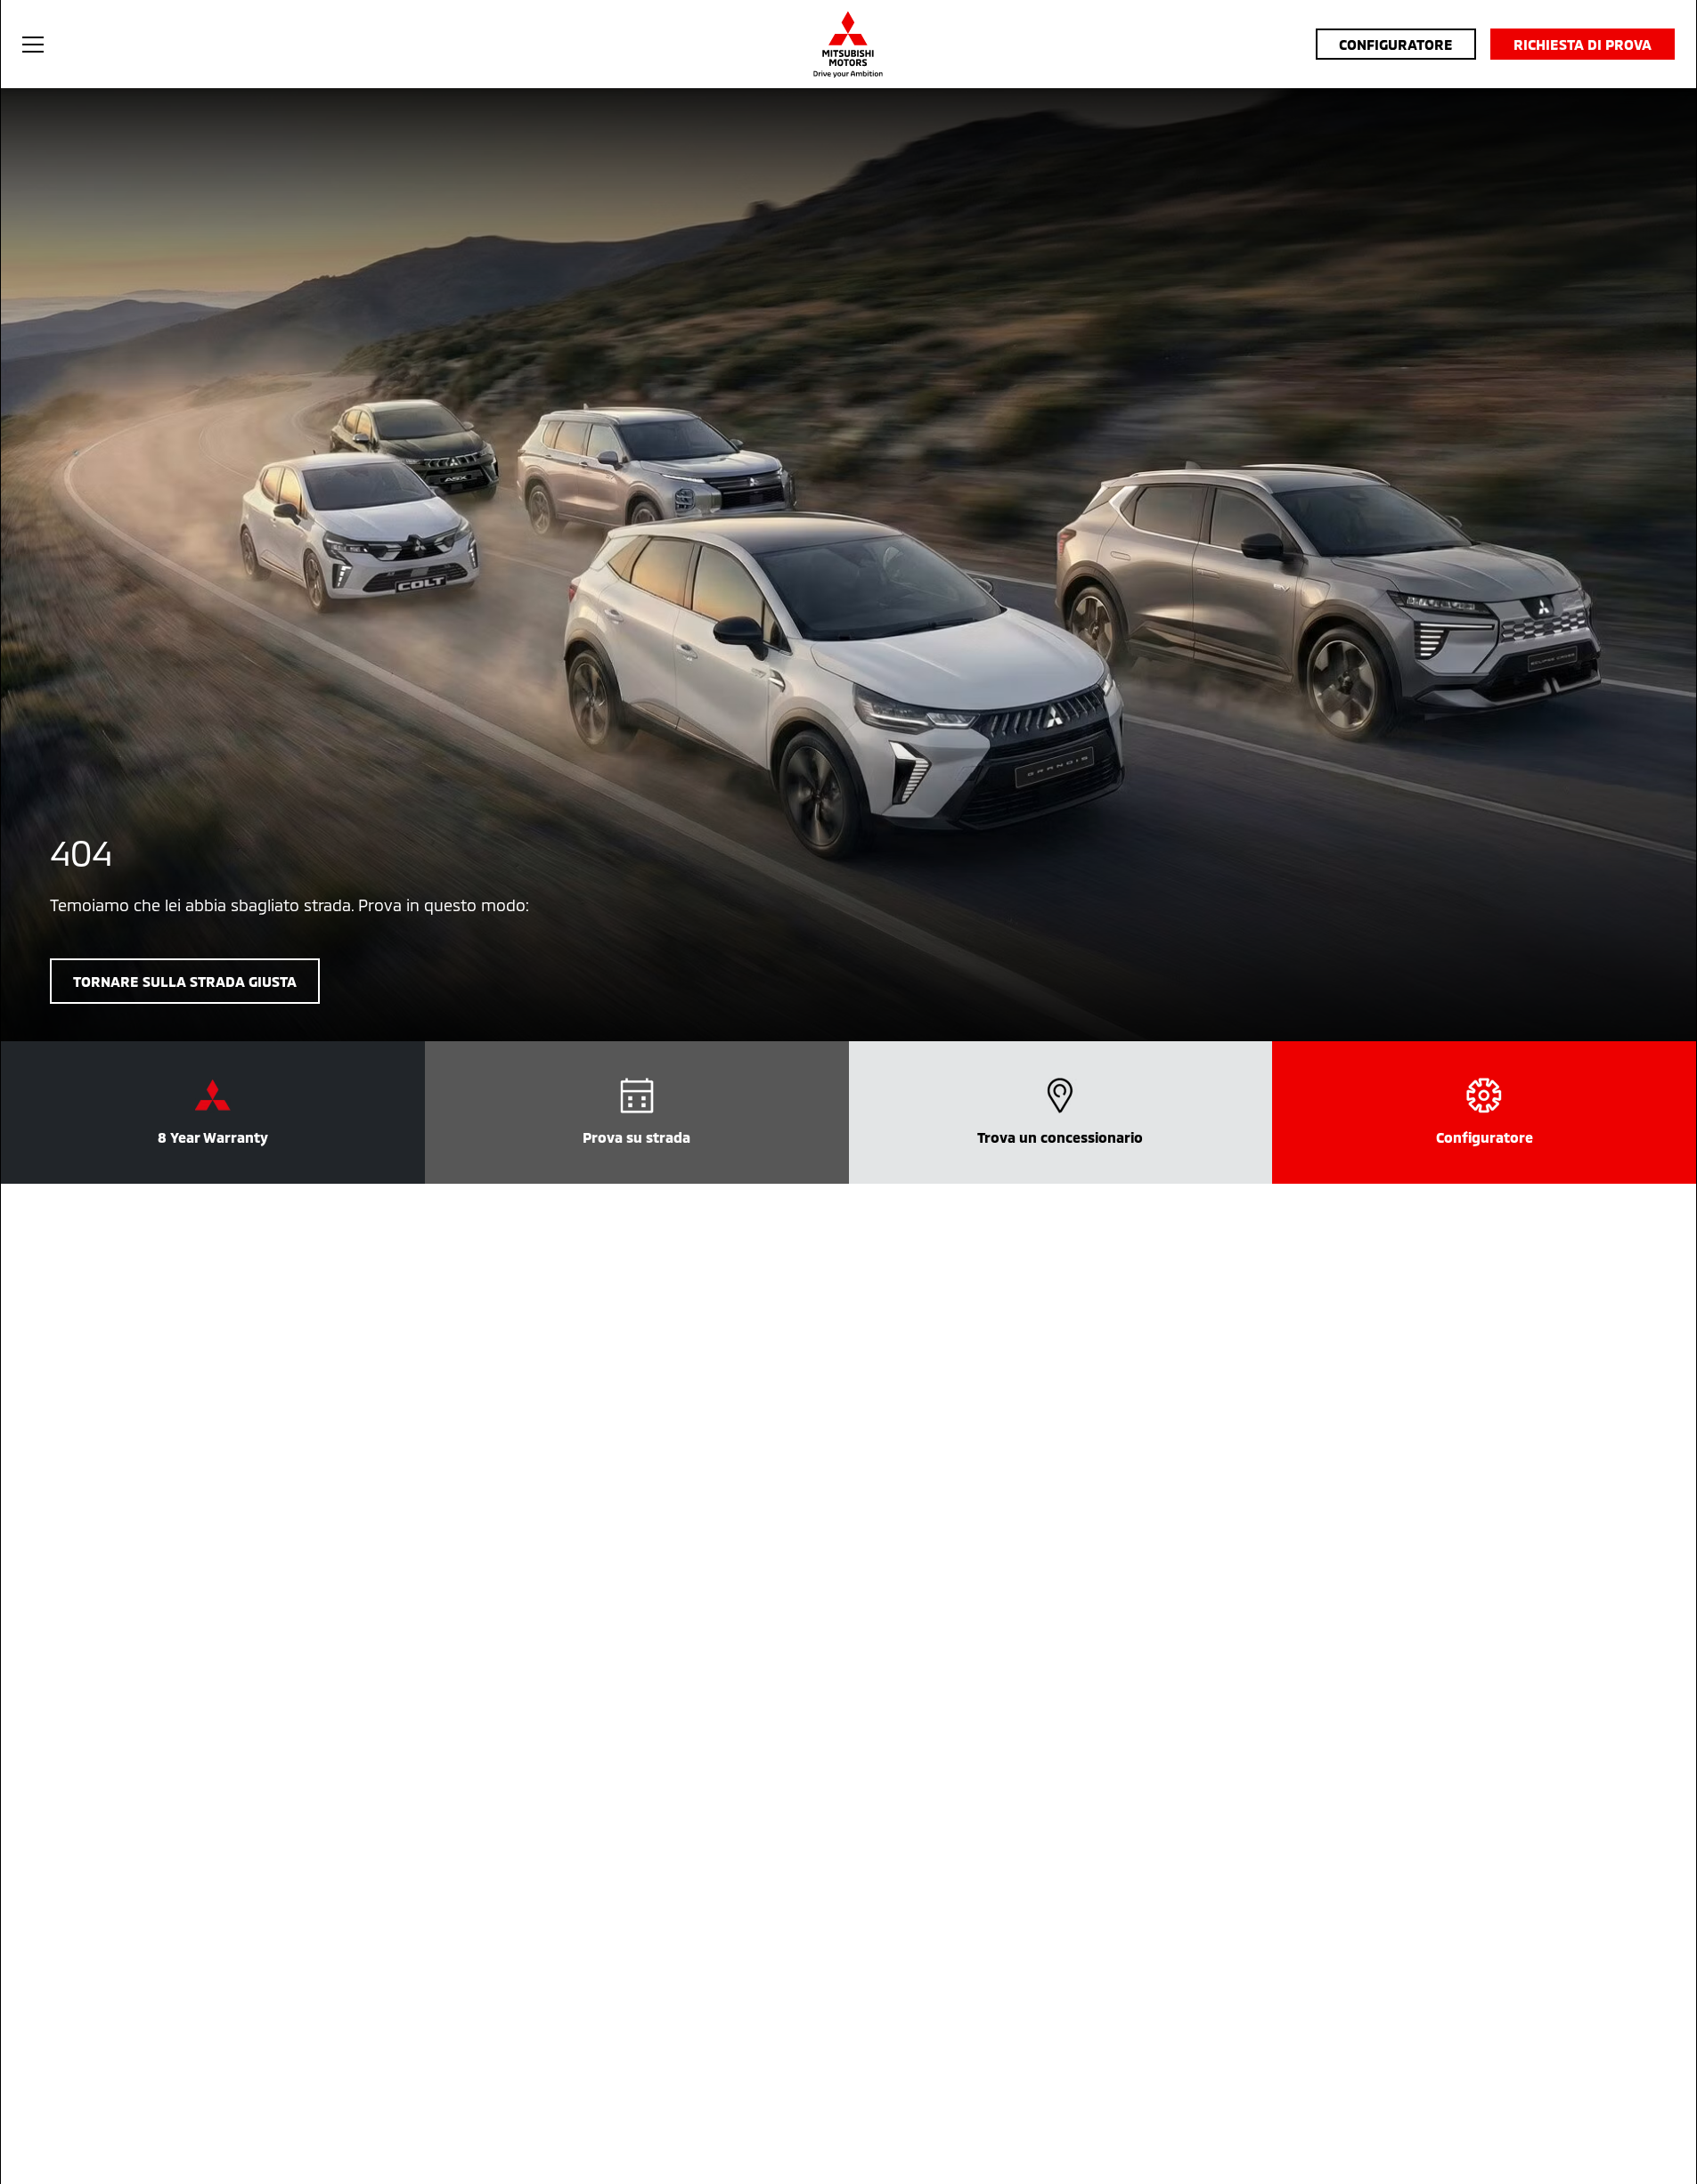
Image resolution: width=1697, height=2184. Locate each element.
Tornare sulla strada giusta (185, 981)
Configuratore (1396, 44)
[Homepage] (848, 45)
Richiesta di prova (1583, 44)
